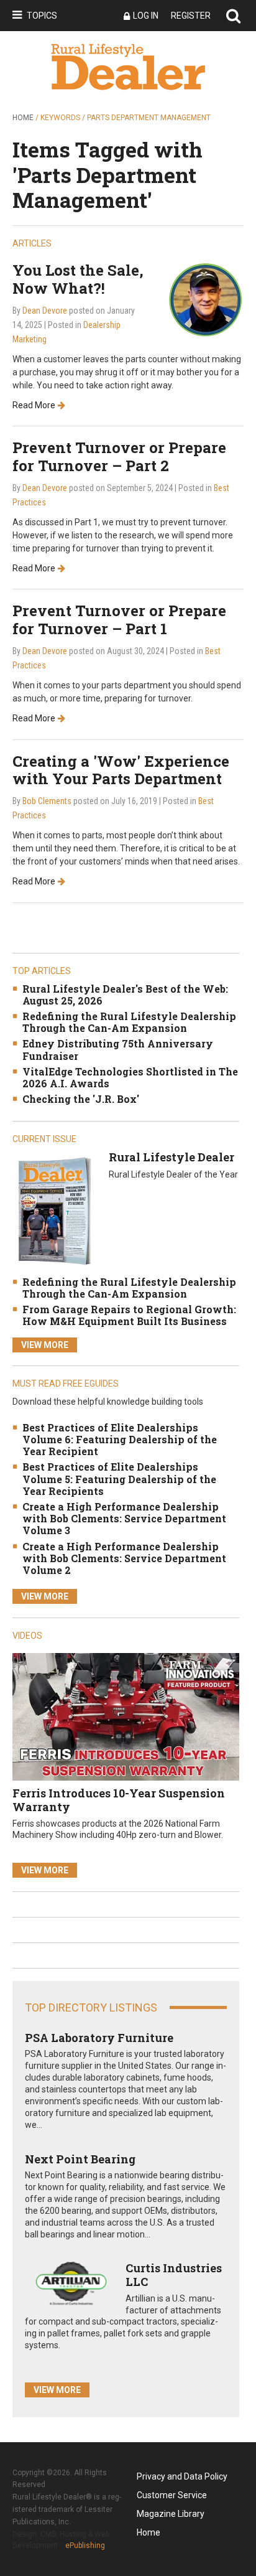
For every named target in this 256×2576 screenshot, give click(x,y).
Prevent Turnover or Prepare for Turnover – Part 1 (119, 620)
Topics (42, 16)
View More (45, 1345)
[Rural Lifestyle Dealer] (54, 1211)
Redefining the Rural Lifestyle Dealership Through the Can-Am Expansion (129, 1022)
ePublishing (85, 2546)
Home (23, 118)
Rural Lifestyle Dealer (171, 1157)
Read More (34, 405)
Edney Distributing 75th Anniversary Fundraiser (118, 1049)
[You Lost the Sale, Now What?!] (205, 299)
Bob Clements (47, 801)
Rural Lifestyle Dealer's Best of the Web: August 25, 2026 (125, 995)
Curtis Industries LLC (174, 2275)
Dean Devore (45, 311)
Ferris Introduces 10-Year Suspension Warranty (119, 1800)
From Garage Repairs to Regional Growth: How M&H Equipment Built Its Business (129, 1315)
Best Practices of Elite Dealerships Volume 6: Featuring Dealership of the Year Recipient (120, 1439)
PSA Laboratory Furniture (99, 2038)
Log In (146, 16)
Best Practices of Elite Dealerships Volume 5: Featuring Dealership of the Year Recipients (119, 1478)
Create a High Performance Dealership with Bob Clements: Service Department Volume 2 (124, 1558)
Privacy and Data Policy (182, 2476)
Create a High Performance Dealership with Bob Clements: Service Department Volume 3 (124, 1518)
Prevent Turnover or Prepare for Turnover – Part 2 (119, 457)
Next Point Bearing (80, 2159)
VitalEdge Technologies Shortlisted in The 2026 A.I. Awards (130, 1077)
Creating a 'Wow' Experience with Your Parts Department (121, 770)
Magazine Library (171, 2514)
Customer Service (172, 2495)
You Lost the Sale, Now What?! (78, 279)
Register (191, 16)
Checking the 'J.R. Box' (81, 1099)
